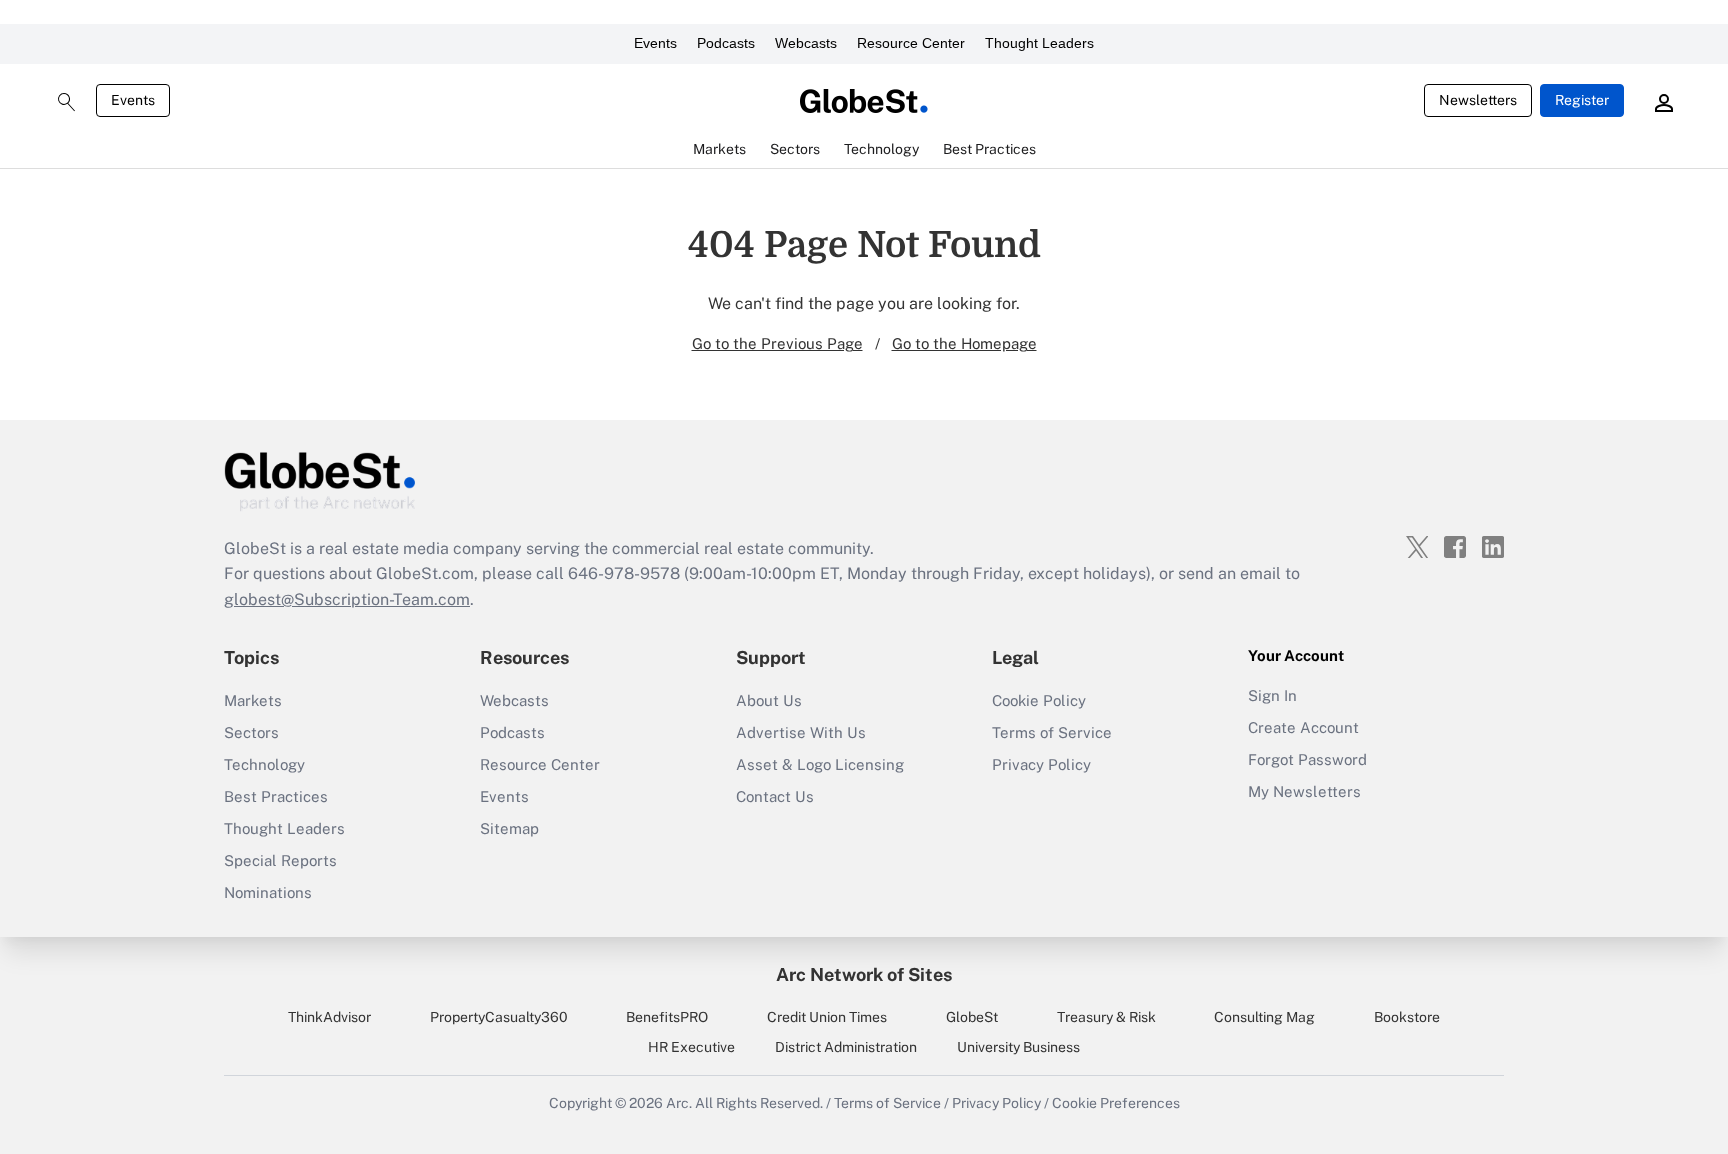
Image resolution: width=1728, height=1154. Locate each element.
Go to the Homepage (964, 343)
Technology (264, 764)
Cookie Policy (1039, 700)
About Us (769, 700)
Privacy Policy (1041, 764)
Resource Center (911, 43)
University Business (1018, 1047)
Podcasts (726, 43)
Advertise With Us (801, 732)
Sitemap (509, 828)
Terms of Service (1052, 732)
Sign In (1272, 695)
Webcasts (806, 43)
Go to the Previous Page (777, 343)
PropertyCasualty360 (499, 1017)
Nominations (268, 892)
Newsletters (1478, 100)
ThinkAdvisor (329, 1017)
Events (655, 43)
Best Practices (276, 796)
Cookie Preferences (1116, 1103)
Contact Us (775, 796)
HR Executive (691, 1047)
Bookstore (1407, 1017)
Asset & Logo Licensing (820, 764)
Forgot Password (1307, 759)
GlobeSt (972, 1017)
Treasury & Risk (1106, 1017)
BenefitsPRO (667, 1017)
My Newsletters (1304, 791)
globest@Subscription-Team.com (347, 599)
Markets (253, 700)
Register (1582, 100)
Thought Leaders (1039, 43)
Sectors (251, 732)
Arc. (679, 1103)
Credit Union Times (827, 1017)
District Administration (846, 1047)
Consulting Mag (1264, 1017)
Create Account (1303, 727)
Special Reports (280, 860)
